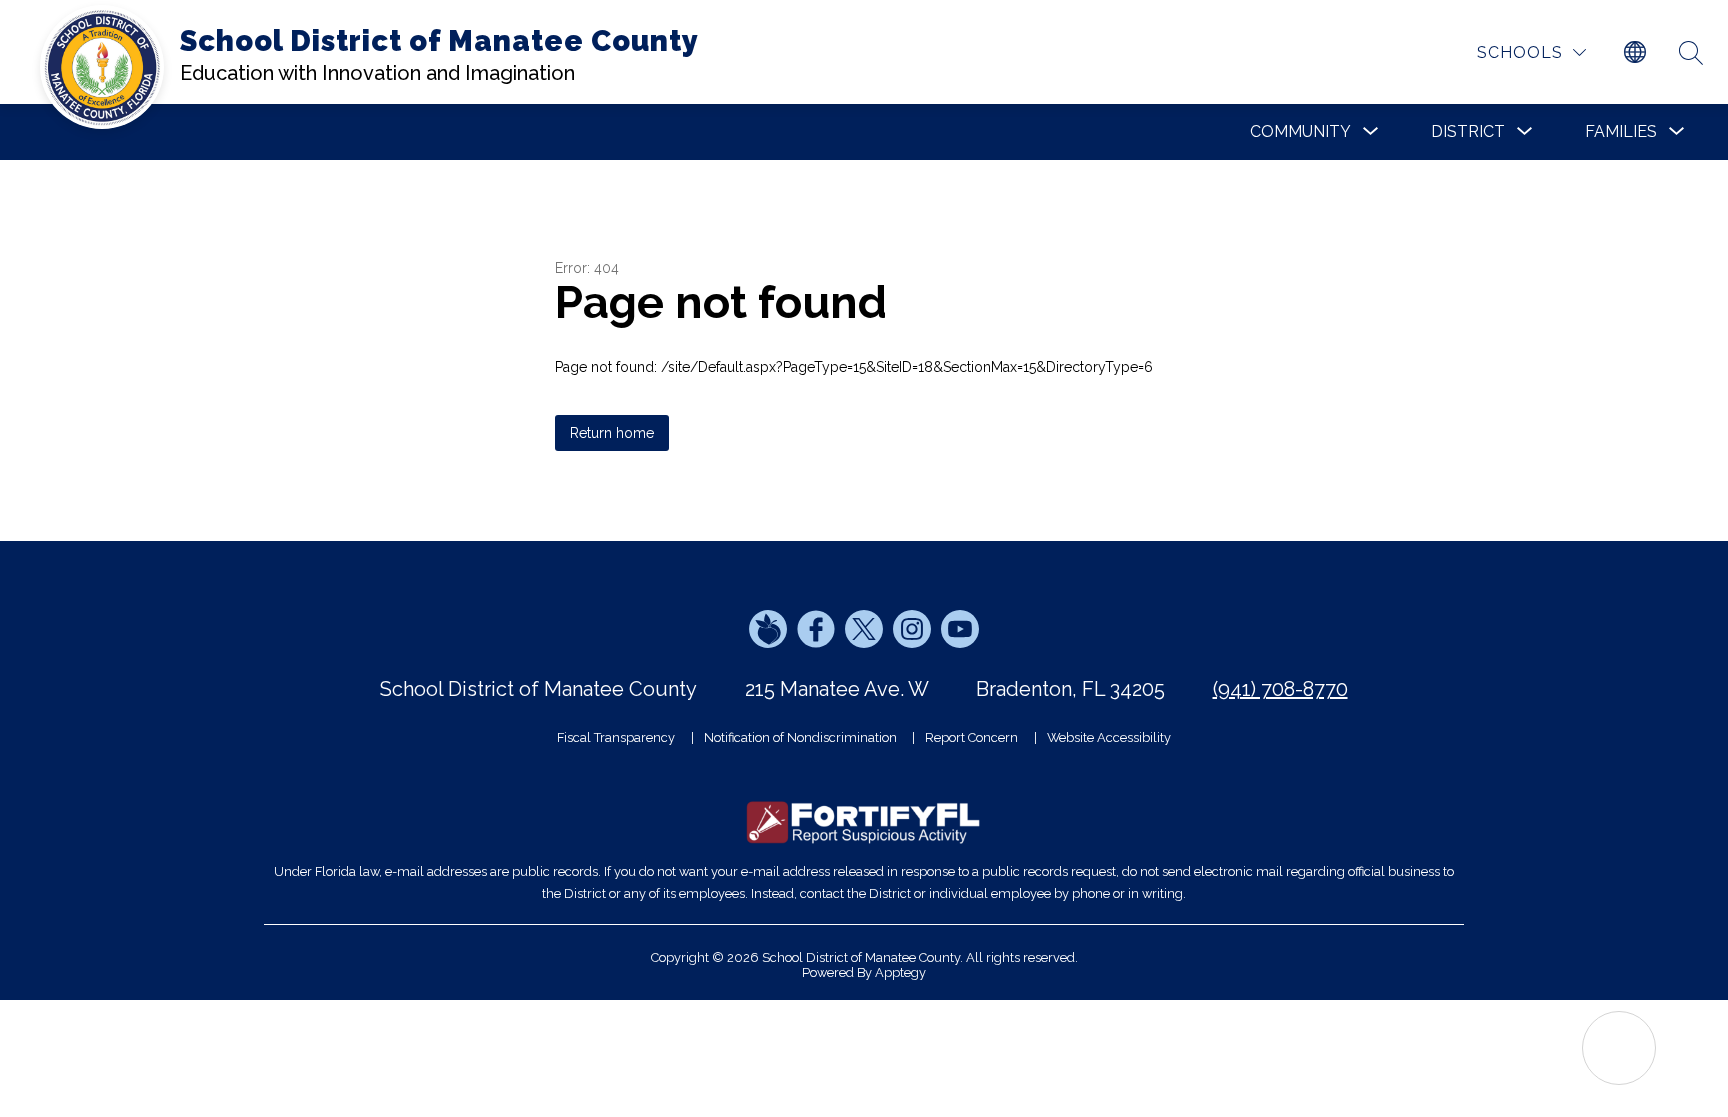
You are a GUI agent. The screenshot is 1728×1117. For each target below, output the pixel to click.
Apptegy (900, 972)
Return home (612, 433)
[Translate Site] (1635, 53)
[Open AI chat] (1619, 1048)
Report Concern (971, 737)
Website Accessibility (1109, 737)
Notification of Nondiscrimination (800, 737)
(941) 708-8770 (1280, 689)
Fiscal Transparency (616, 737)
